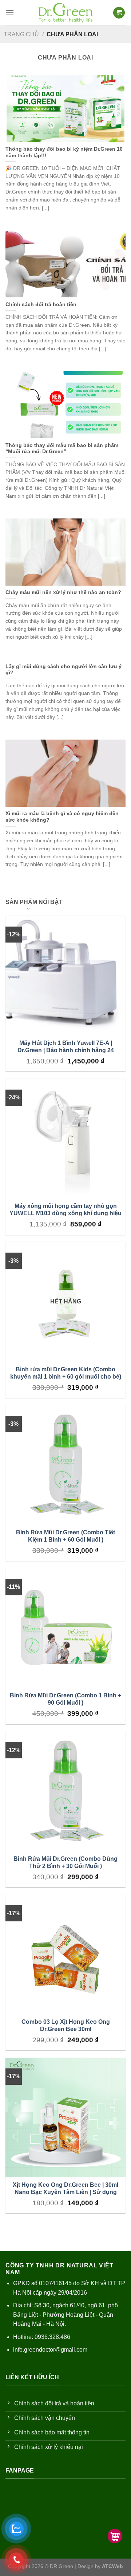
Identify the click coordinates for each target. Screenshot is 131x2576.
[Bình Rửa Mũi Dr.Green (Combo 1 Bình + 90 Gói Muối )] (65, 1628)
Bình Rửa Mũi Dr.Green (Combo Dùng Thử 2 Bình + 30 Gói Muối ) (65, 1862)
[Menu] (10, 13)
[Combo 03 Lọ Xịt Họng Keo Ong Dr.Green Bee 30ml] (65, 1954)
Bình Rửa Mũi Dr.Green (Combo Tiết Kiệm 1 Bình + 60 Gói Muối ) (65, 1536)
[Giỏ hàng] (119, 13)
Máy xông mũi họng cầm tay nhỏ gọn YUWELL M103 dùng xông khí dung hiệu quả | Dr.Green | (65, 1213)
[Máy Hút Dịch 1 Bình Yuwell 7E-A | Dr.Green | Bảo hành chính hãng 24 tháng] (65, 976)
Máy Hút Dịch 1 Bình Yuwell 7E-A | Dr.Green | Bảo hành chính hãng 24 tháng (66, 1050)
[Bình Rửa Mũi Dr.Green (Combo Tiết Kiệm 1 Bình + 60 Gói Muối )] (65, 1465)
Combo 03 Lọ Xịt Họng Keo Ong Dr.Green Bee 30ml (66, 2025)
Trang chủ (21, 34)
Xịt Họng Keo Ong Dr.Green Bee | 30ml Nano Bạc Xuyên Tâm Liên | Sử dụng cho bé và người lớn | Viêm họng (65, 2192)
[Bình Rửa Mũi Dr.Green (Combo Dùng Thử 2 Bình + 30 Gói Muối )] (65, 1791)
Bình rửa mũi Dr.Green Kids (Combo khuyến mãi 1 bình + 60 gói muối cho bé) (66, 1373)
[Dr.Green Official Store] (65, 13)
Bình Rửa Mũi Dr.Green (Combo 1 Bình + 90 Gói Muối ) (65, 1699)
